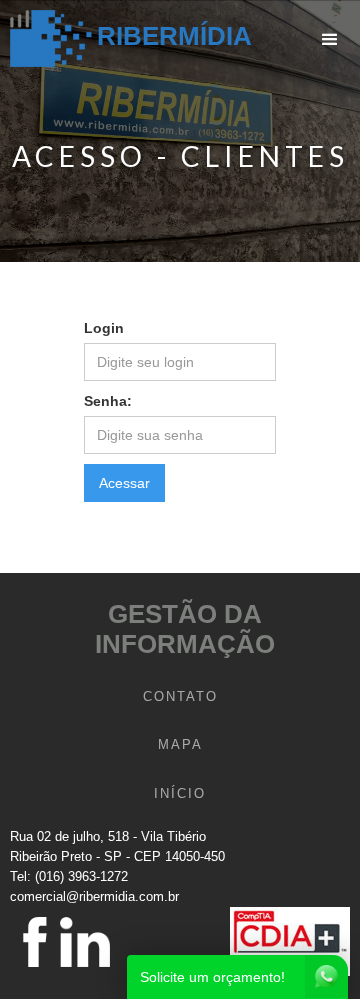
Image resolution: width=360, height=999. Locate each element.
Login (104, 328)
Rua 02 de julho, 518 (69, 836)
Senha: (108, 401)
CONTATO (180, 696)
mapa (180, 744)
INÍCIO (180, 793)
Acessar (124, 483)
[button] (330, 40)
